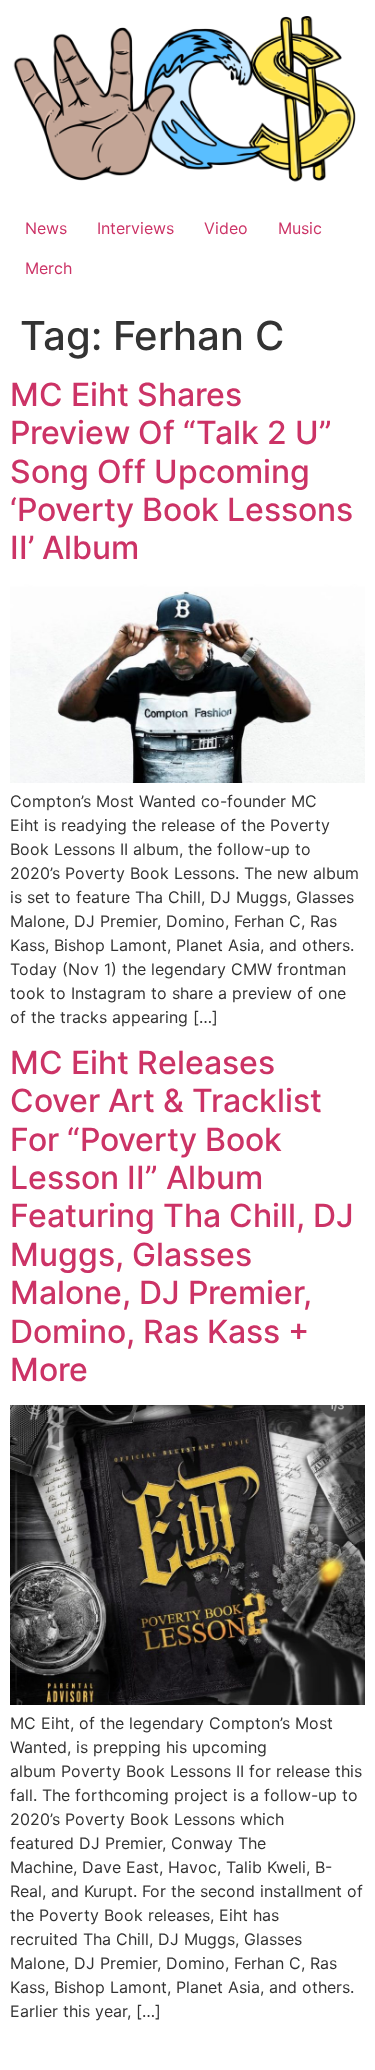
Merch (48, 268)
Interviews (135, 228)
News (46, 228)
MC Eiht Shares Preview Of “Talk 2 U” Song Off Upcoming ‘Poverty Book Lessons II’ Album (181, 471)
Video (226, 228)
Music (300, 228)
